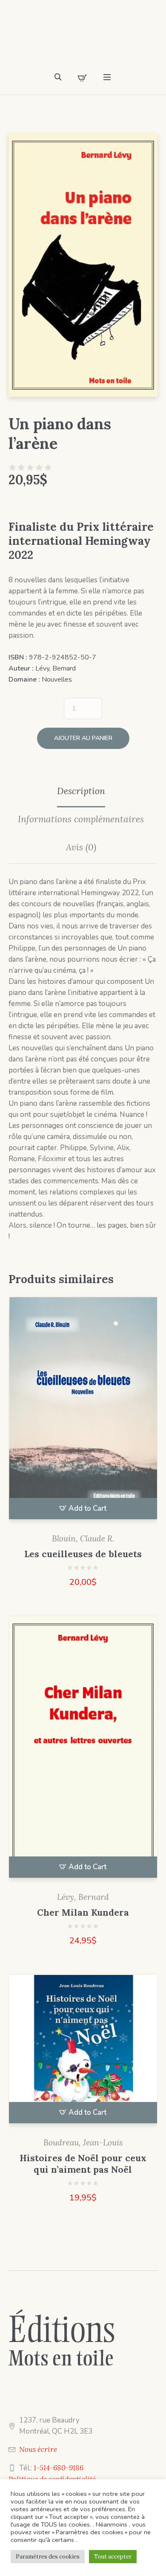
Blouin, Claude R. (83, 1538)
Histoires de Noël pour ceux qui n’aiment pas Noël (83, 2164)
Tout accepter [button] (113, 2557)
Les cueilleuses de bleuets (83, 1554)
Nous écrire (38, 2449)
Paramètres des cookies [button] (48, 2557)
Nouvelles (57, 679)
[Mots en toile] (83, 38)
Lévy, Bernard (56, 668)
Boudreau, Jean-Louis (83, 2142)
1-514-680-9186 (59, 2468)
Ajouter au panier (83, 738)
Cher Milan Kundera (83, 1912)
